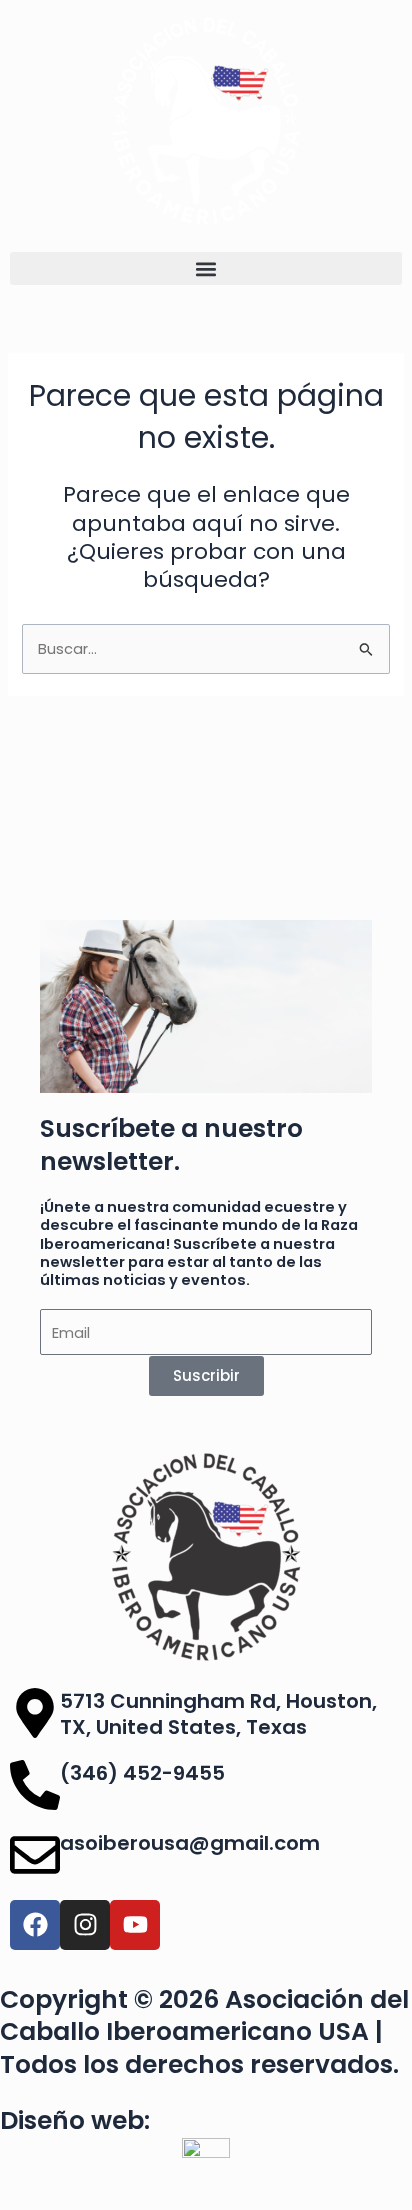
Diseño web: (75, 2120)
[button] (206, 268)
